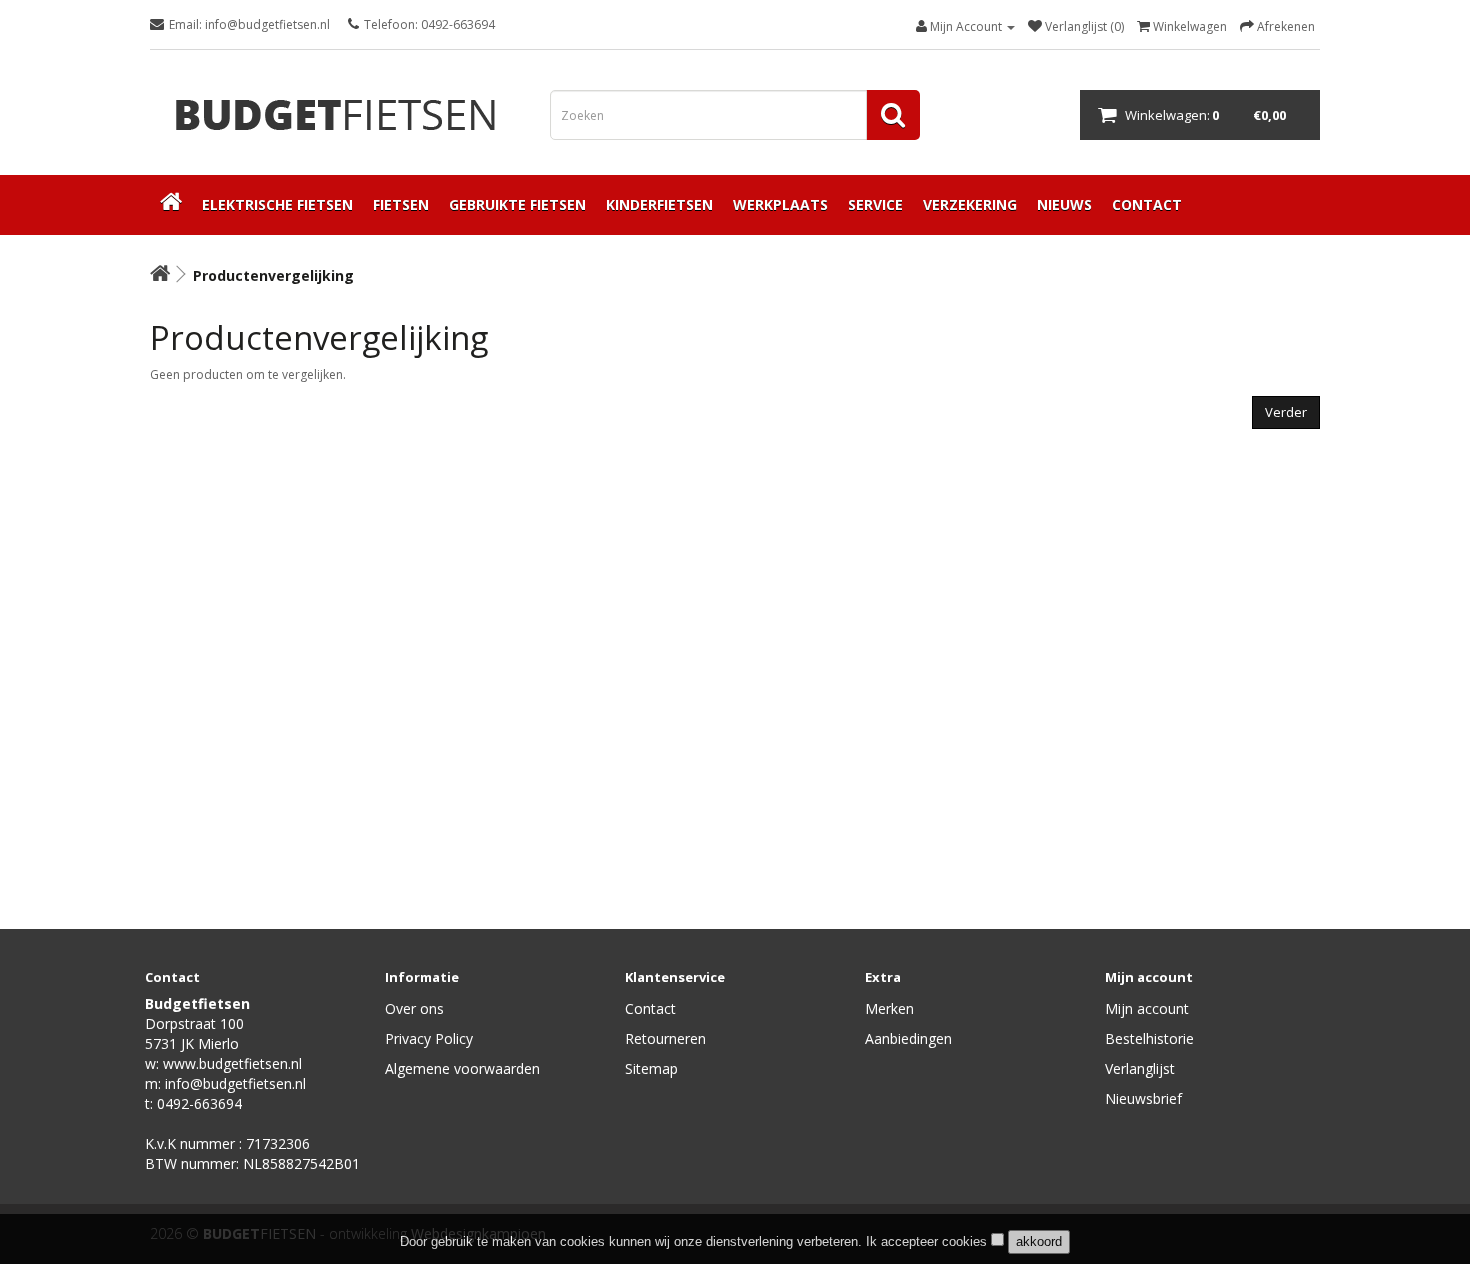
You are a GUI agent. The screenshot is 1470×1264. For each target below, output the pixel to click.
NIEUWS (1064, 204)
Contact (650, 1008)
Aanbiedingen (908, 1038)
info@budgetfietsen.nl (235, 1083)
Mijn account (1147, 1008)
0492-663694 (199, 1103)
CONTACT (1147, 204)
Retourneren (665, 1038)
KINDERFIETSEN (659, 204)
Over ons (414, 1008)
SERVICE (875, 204)
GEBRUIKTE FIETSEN (517, 204)
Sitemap (651, 1068)
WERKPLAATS (780, 204)
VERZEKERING (970, 204)
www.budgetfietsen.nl (232, 1063)
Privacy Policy (429, 1038)
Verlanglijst (1140, 1068)
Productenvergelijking (273, 275)
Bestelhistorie (1149, 1038)
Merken (889, 1008)
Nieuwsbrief (1143, 1098)
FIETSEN (401, 204)
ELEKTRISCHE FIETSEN (277, 204)
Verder (1286, 412)
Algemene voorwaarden (462, 1068)
